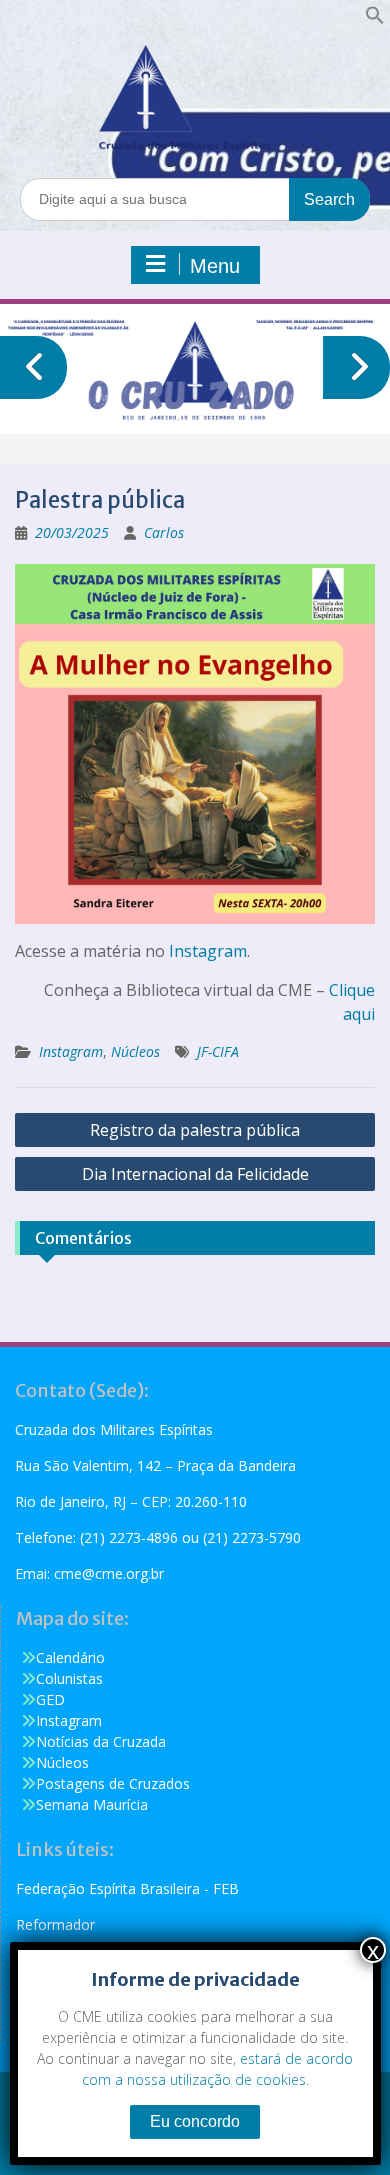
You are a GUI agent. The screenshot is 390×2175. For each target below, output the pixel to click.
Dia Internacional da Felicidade (195, 1174)
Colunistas (69, 1678)
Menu (215, 266)
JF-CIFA (218, 1051)
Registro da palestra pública (195, 1130)
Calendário (70, 1657)
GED (50, 1699)
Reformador (55, 1924)
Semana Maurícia (92, 1804)
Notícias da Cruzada (101, 1741)
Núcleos (135, 1051)
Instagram (208, 951)
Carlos (164, 532)
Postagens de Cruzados (113, 1783)
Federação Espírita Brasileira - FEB (127, 1888)
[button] (375, 19)
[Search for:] (195, 198)
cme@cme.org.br (109, 1573)
